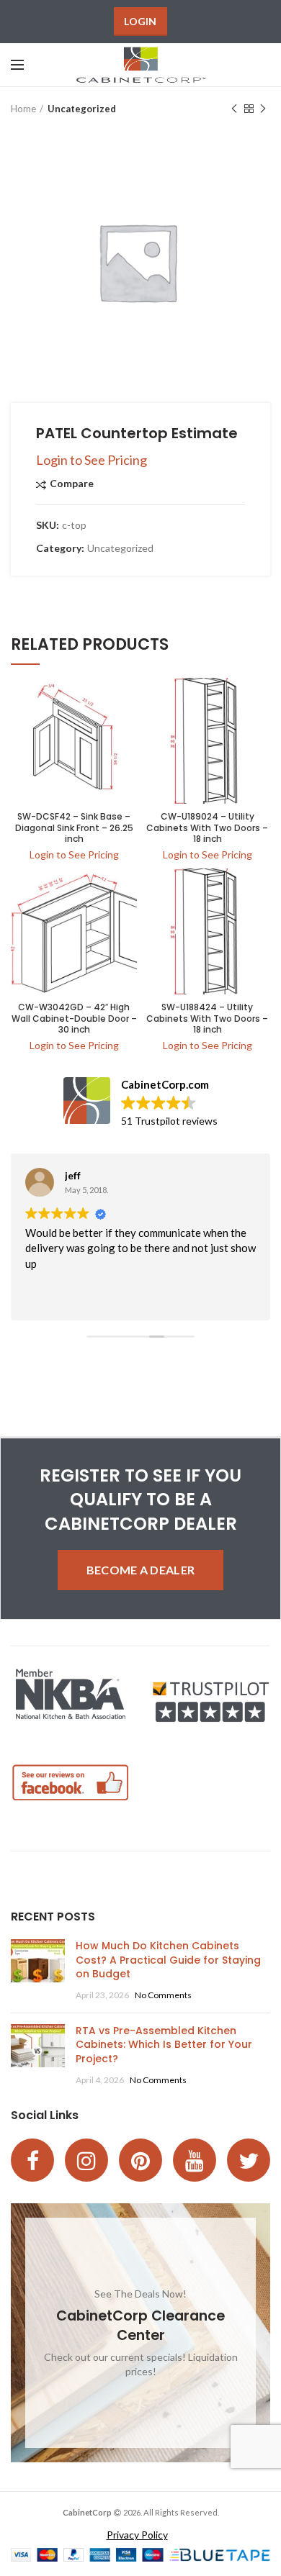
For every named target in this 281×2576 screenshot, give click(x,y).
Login (140, 21)
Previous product (234, 109)
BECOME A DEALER (141, 1570)
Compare (72, 484)
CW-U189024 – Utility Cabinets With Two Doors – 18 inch (207, 828)
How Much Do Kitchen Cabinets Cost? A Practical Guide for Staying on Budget (168, 1960)
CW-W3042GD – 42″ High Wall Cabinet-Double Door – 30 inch (74, 1019)
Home (23, 109)
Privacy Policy (137, 2535)
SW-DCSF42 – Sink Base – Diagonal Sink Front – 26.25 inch (74, 828)
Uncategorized (82, 109)
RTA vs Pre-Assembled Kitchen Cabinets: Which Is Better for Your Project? (164, 2045)
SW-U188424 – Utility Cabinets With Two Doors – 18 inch (207, 1019)
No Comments (163, 1995)
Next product (263, 109)
